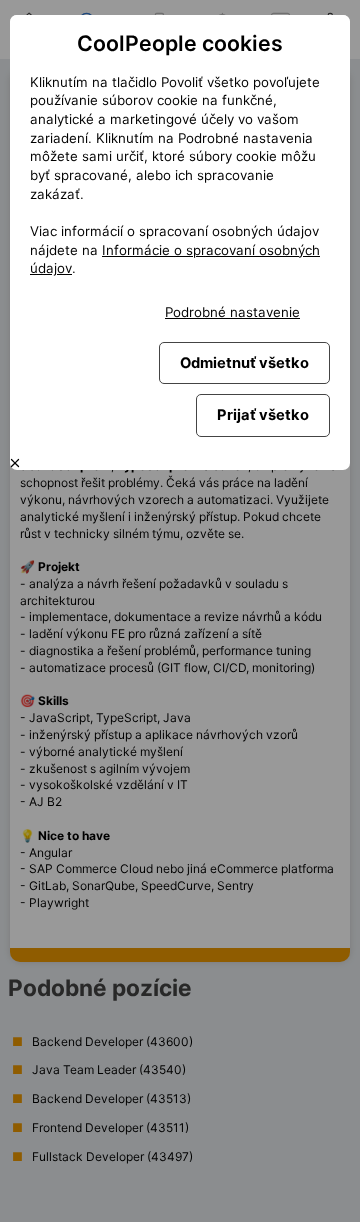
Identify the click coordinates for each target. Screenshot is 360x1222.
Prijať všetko (263, 415)
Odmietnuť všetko (244, 363)
